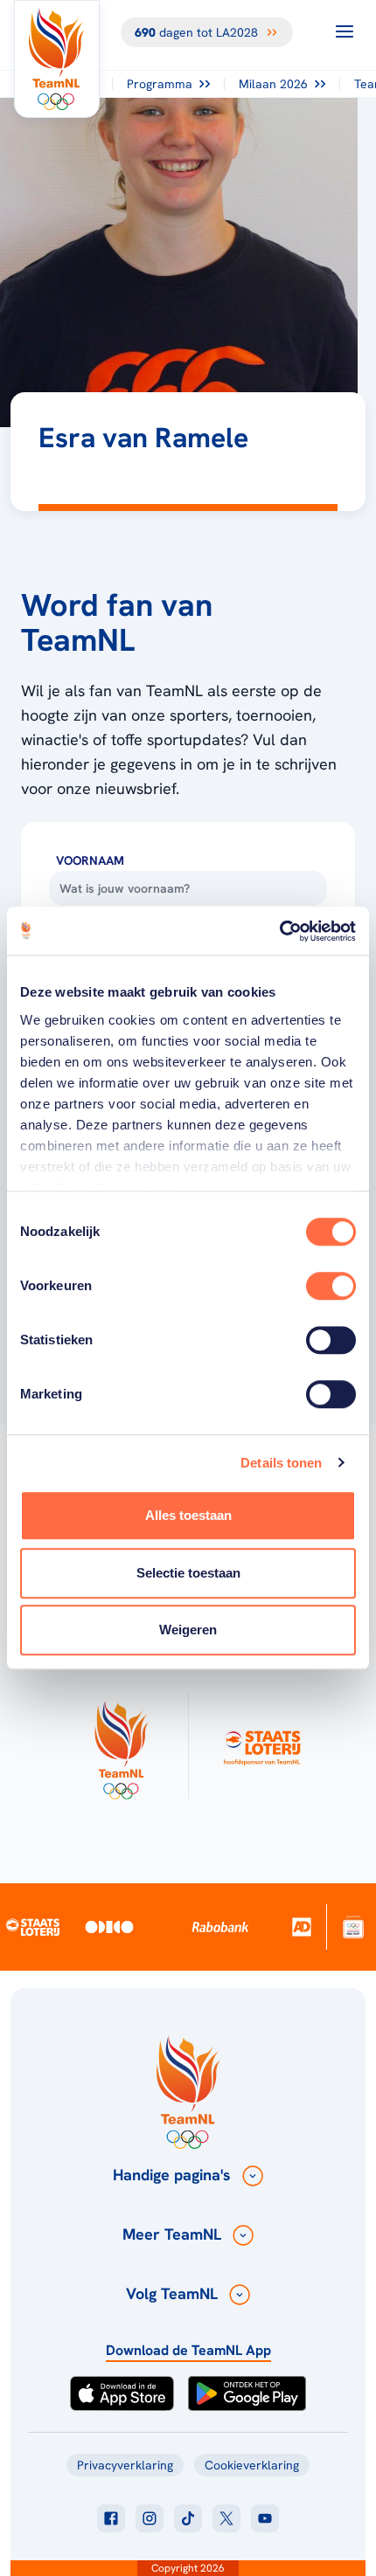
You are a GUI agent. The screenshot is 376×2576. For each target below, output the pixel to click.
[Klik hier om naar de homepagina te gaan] (57, 59)
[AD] (302, 1927)
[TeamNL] (121, 1746)
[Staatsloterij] (33, 1927)
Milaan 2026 (273, 84)
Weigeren (188, 1630)
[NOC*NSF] (354, 1927)
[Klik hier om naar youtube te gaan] (265, 2518)
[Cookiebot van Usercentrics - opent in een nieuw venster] (279, 931)
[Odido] (110, 1927)
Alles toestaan (188, 1515)
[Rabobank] (221, 1927)
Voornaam (90, 860)
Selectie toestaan (188, 1573)
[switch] (331, 1286)
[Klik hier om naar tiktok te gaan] (188, 2518)
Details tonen (281, 1463)
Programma (160, 84)
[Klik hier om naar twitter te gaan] (226, 2518)
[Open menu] (345, 31)
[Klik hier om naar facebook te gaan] (111, 2518)
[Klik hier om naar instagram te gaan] (150, 2518)
